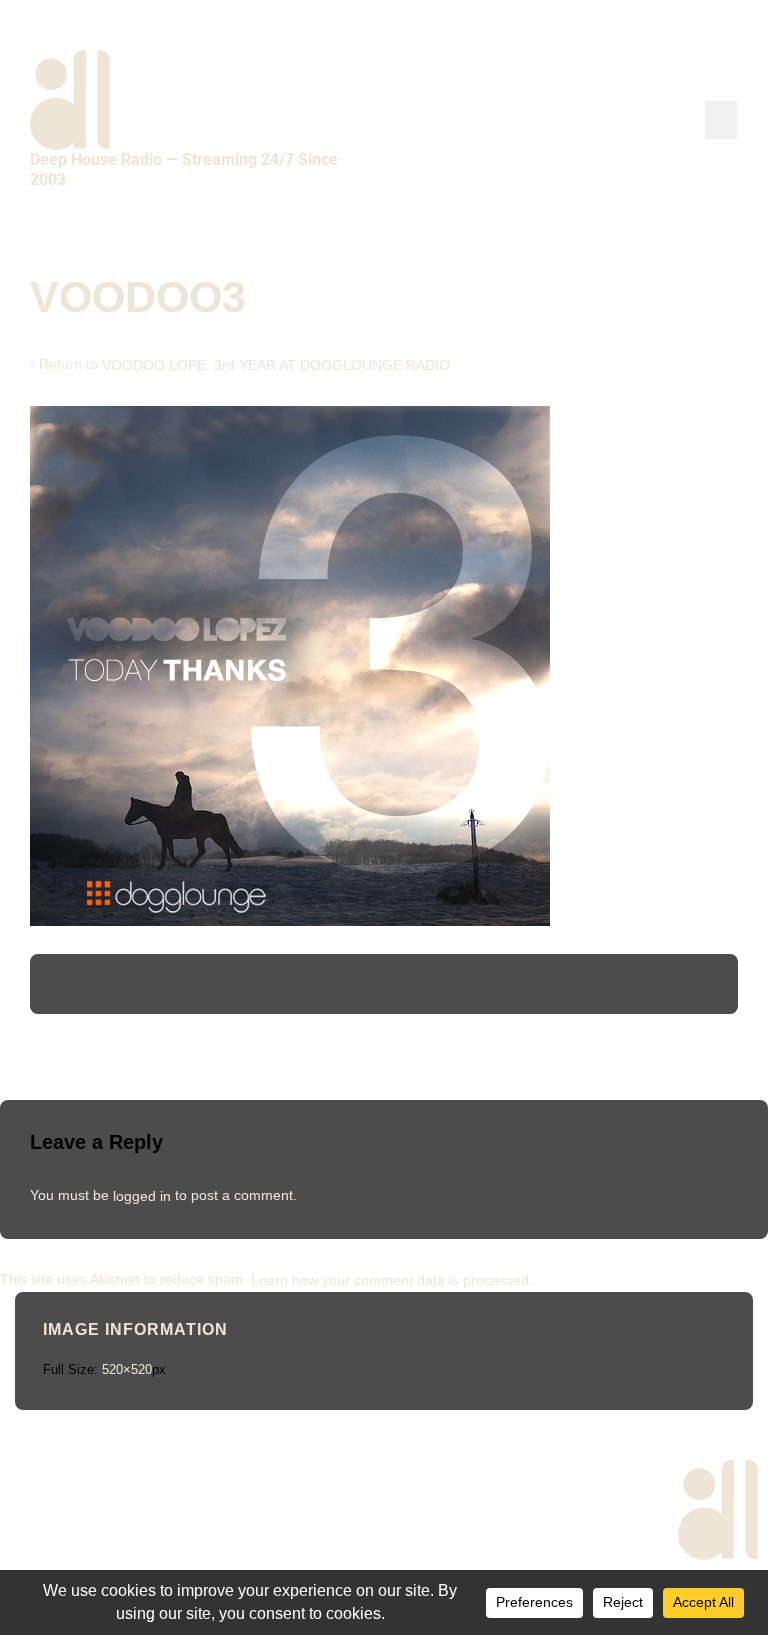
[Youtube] (136, 1532)
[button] (721, 120)
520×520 (127, 1369)
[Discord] (344, 1532)
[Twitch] (292, 1532)
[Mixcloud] (188, 1532)
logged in (142, 1195)
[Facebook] (32, 1532)
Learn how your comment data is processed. (392, 1279)
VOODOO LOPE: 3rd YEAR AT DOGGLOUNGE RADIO (276, 365)
